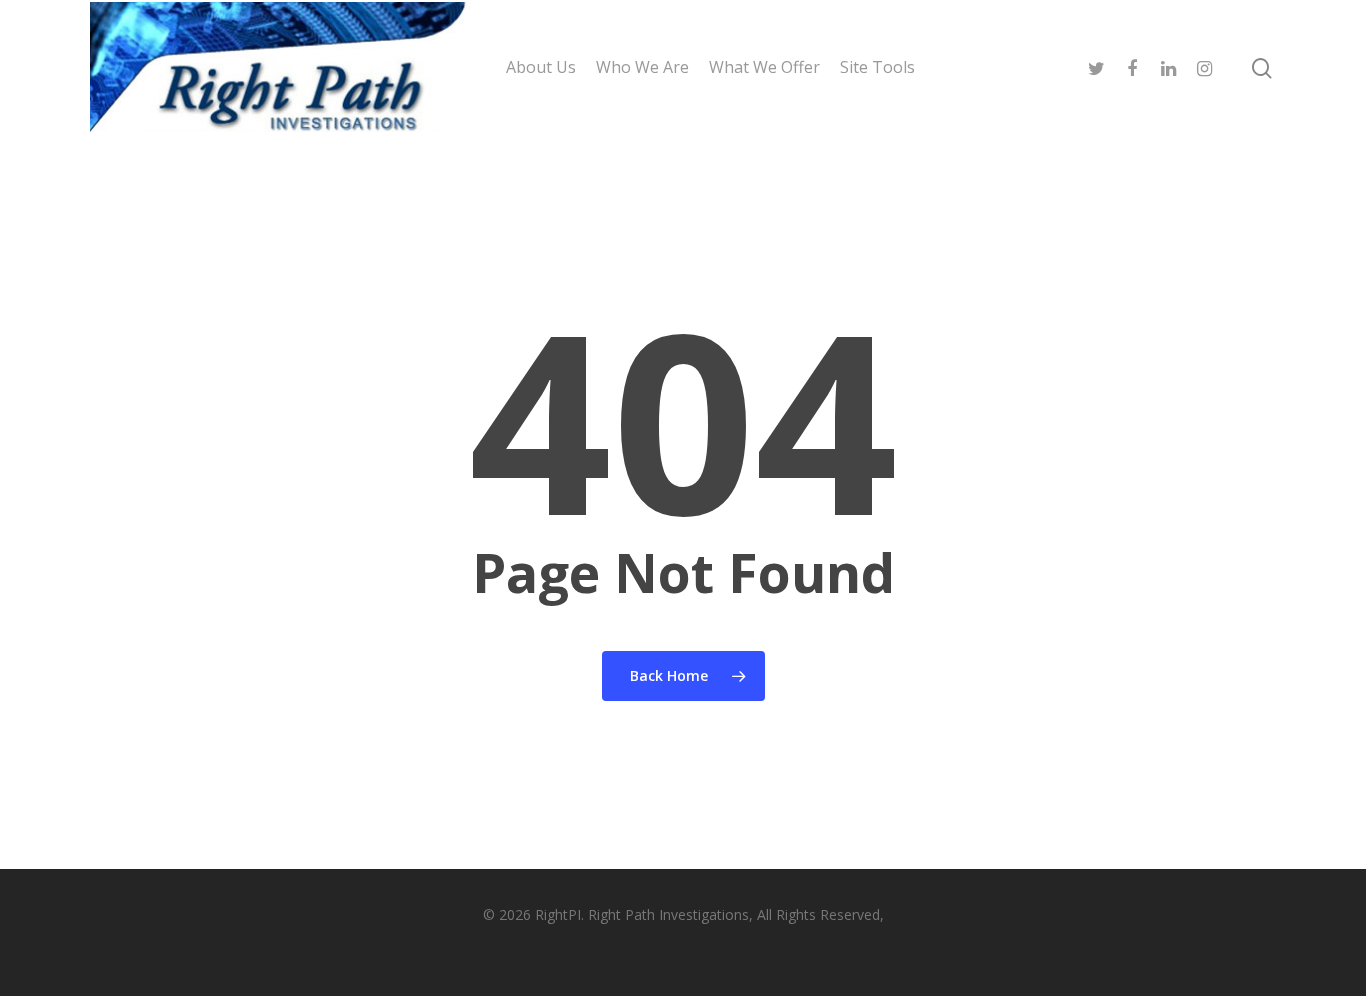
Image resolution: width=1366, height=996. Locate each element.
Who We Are (642, 67)
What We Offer (764, 67)
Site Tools (877, 67)
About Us (541, 67)
